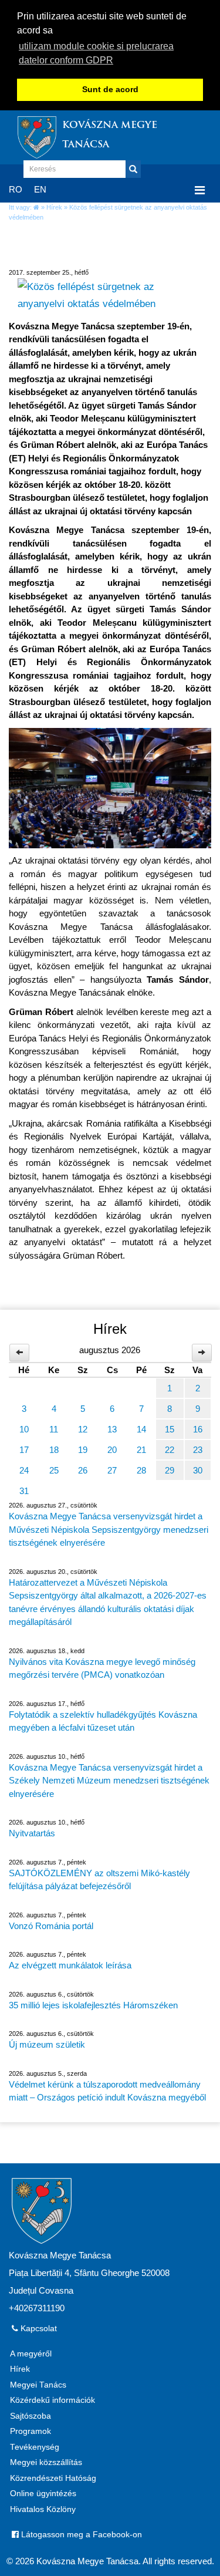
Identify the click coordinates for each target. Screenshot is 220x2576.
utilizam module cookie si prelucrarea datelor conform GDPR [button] (96, 53)
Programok (31, 2431)
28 (141, 1470)
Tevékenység (35, 2447)
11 (54, 1429)
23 (198, 1450)
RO (16, 189)
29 (170, 1470)
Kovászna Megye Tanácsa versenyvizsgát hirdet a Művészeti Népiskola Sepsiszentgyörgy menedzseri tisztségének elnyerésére (109, 1529)
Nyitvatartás (32, 1833)
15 (170, 1429)
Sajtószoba (31, 2416)
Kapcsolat (38, 2329)
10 (24, 1429)
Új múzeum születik (47, 2044)
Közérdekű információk (53, 2400)
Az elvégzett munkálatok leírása (70, 1965)
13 (112, 1429)
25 (54, 1470)
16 (198, 1429)
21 (141, 1450)
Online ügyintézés (43, 2494)
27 (112, 1470)
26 (83, 1470)
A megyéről (31, 2354)
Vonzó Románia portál (51, 1926)
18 (54, 1450)
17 (24, 1450)
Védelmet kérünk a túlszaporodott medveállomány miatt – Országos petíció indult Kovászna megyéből (107, 2091)
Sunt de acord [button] (110, 90)
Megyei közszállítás (46, 2462)
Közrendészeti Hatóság (53, 2478)
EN (40, 189)
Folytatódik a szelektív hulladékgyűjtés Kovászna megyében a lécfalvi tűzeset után (103, 1721)
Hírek (54, 207)
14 (141, 1429)
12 (83, 1429)
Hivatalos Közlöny (43, 2509)
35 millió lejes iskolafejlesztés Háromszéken (93, 2005)
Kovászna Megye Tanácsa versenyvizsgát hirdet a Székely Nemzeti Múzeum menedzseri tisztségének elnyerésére (109, 1781)
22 (170, 1450)
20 (112, 1450)
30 (198, 1470)
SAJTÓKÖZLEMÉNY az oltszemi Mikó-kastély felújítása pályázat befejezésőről (99, 1880)
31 (24, 1491)
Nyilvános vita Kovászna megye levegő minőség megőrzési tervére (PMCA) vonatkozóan (102, 1668)
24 (24, 1470)
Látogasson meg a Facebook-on (80, 2535)
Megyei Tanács (38, 2385)
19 (83, 1450)
